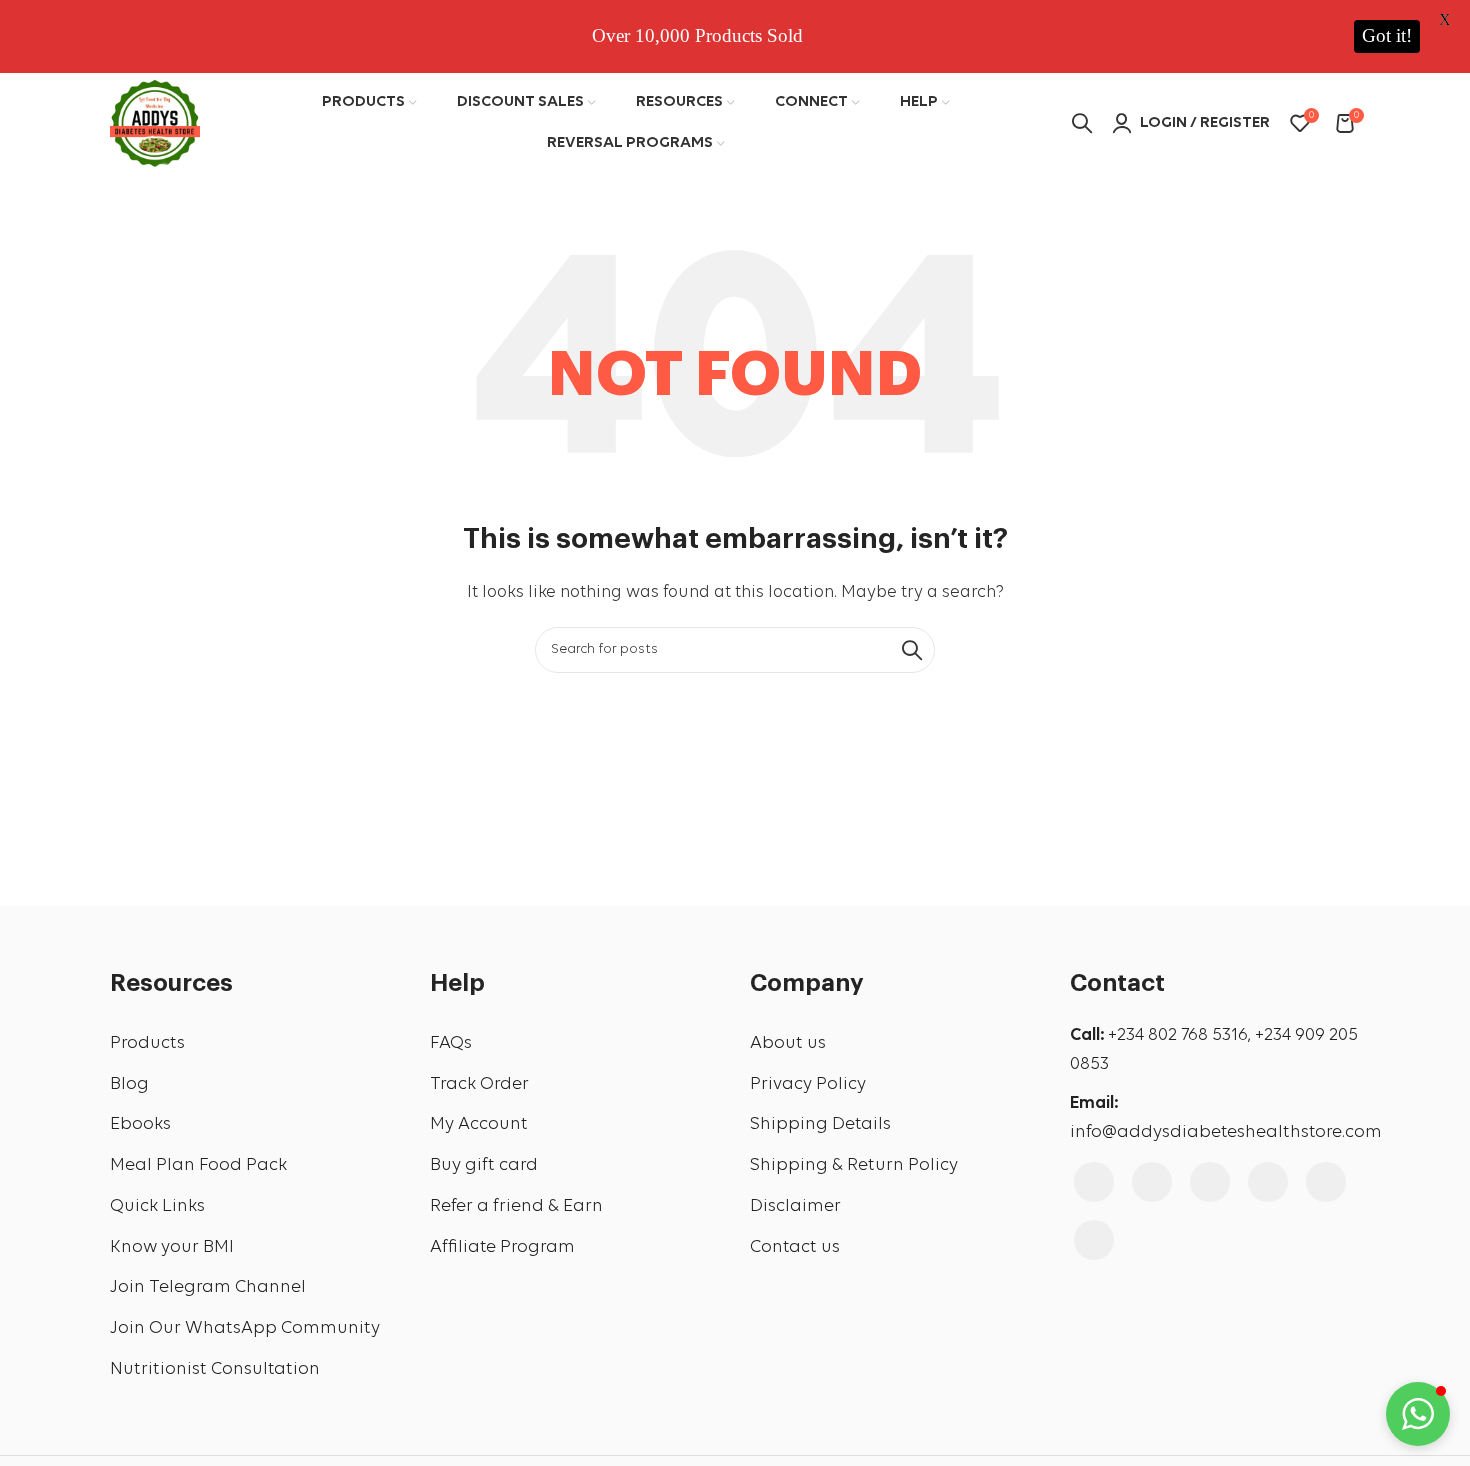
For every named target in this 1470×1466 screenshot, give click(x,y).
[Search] (1082, 123)
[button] (1418, 1414)
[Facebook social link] (1094, 1182)
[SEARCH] (912, 650)
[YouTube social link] (1210, 1182)
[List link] (255, 1044)
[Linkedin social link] (1326, 1182)
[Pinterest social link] (1268, 1182)
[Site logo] (155, 121)
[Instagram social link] (1152, 1182)
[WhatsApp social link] (1094, 1240)
